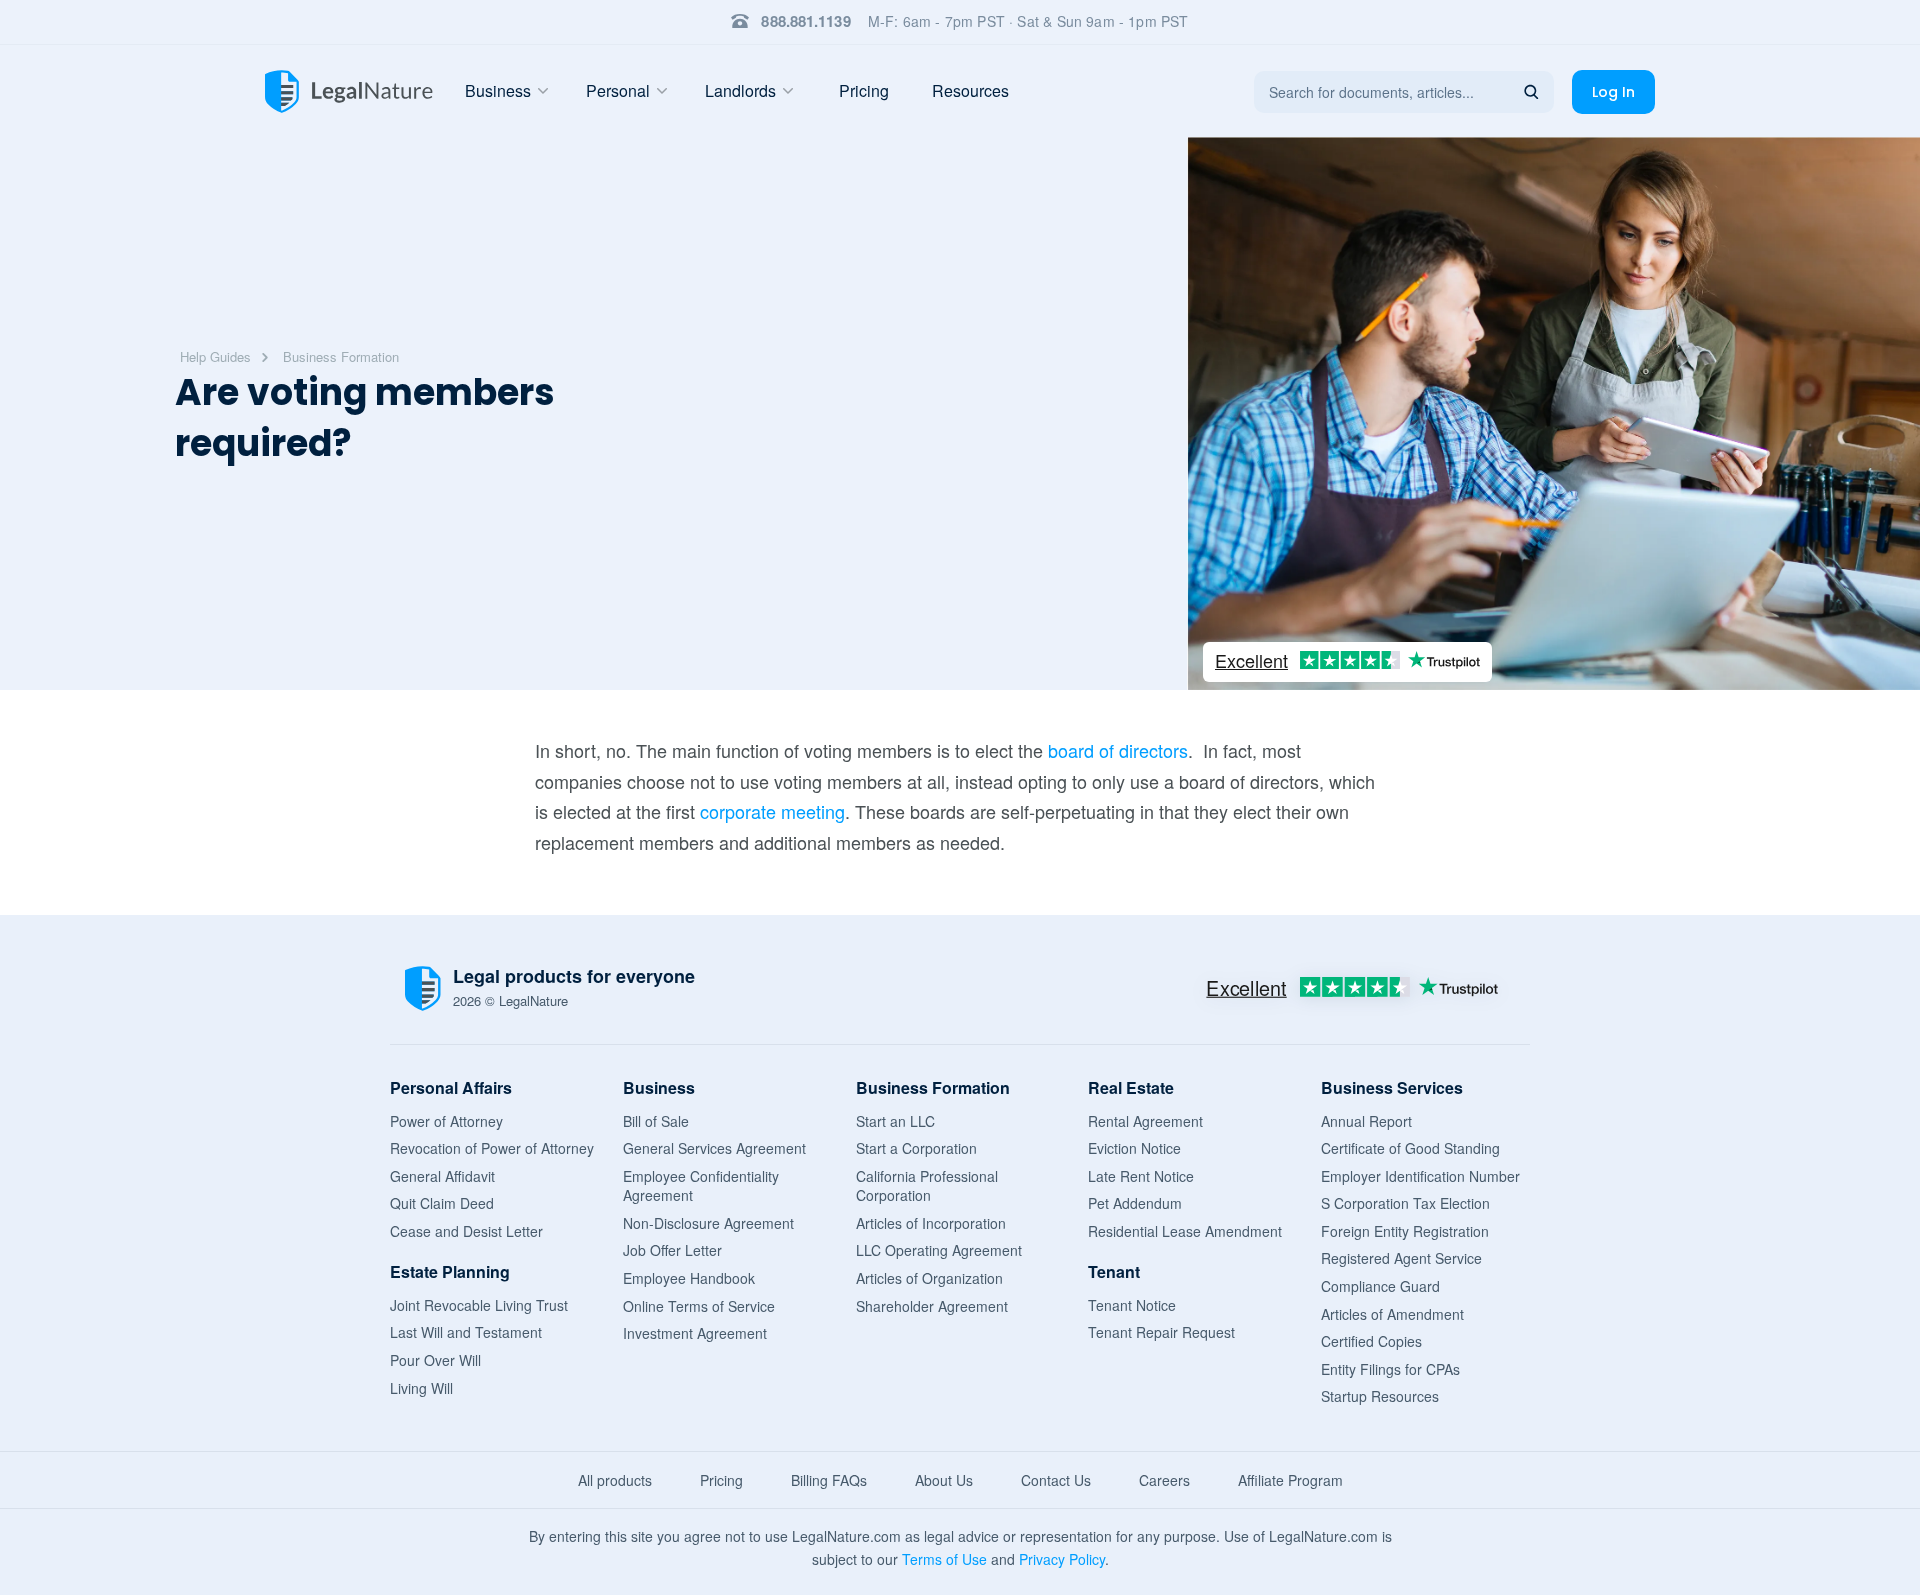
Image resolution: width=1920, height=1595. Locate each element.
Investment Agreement (695, 1333)
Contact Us (1056, 1480)
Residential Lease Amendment (1185, 1231)
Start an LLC (895, 1121)
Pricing (864, 90)
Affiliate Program (1290, 1480)
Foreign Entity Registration (1405, 1231)
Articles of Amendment (1392, 1314)
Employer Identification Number (1420, 1176)
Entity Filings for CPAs (1390, 1369)
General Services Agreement (714, 1148)
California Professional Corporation (927, 1186)
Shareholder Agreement (932, 1306)
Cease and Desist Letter (466, 1231)
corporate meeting (772, 811)
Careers (1164, 1480)
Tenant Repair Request (1161, 1332)
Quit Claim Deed (442, 1203)
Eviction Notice (1134, 1148)
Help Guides (215, 356)
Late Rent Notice (1141, 1176)
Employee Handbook (689, 1278)
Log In (1613, 92)
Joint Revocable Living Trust (479, 1305)
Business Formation (341, 356)
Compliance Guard (1380, 1286)
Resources (970, 90)
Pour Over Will (435, 1360)
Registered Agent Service (1401, 1258)
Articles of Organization (929, 1278)
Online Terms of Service (699, 1306)
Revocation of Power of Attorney (492, 1148)
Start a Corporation (916, 1148)
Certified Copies (1371, 1341)
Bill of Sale (656, 1121)
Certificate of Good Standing (1410, 1148)
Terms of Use (944, 1559)
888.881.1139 (805, 21)
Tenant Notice (1132, 1305)
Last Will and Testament (466, 1332)
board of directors (1118, 750)
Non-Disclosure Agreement (708, 1223)
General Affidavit (442, 1176)
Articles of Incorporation (931, 1223)
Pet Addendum (1135, 1203)
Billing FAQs (829, 1480)
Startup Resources (1380, 1396)
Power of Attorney (446, 1121)
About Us (944, 1480)
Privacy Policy (1062, 1559)
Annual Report (1366, 1121)
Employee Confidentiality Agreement (701, 1186)
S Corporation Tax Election (1405, 1203)
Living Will (421, 1388)
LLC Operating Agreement (939, 1250)
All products (615, 1480)
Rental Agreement (1145, 1121)
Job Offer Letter (672, 1250)
